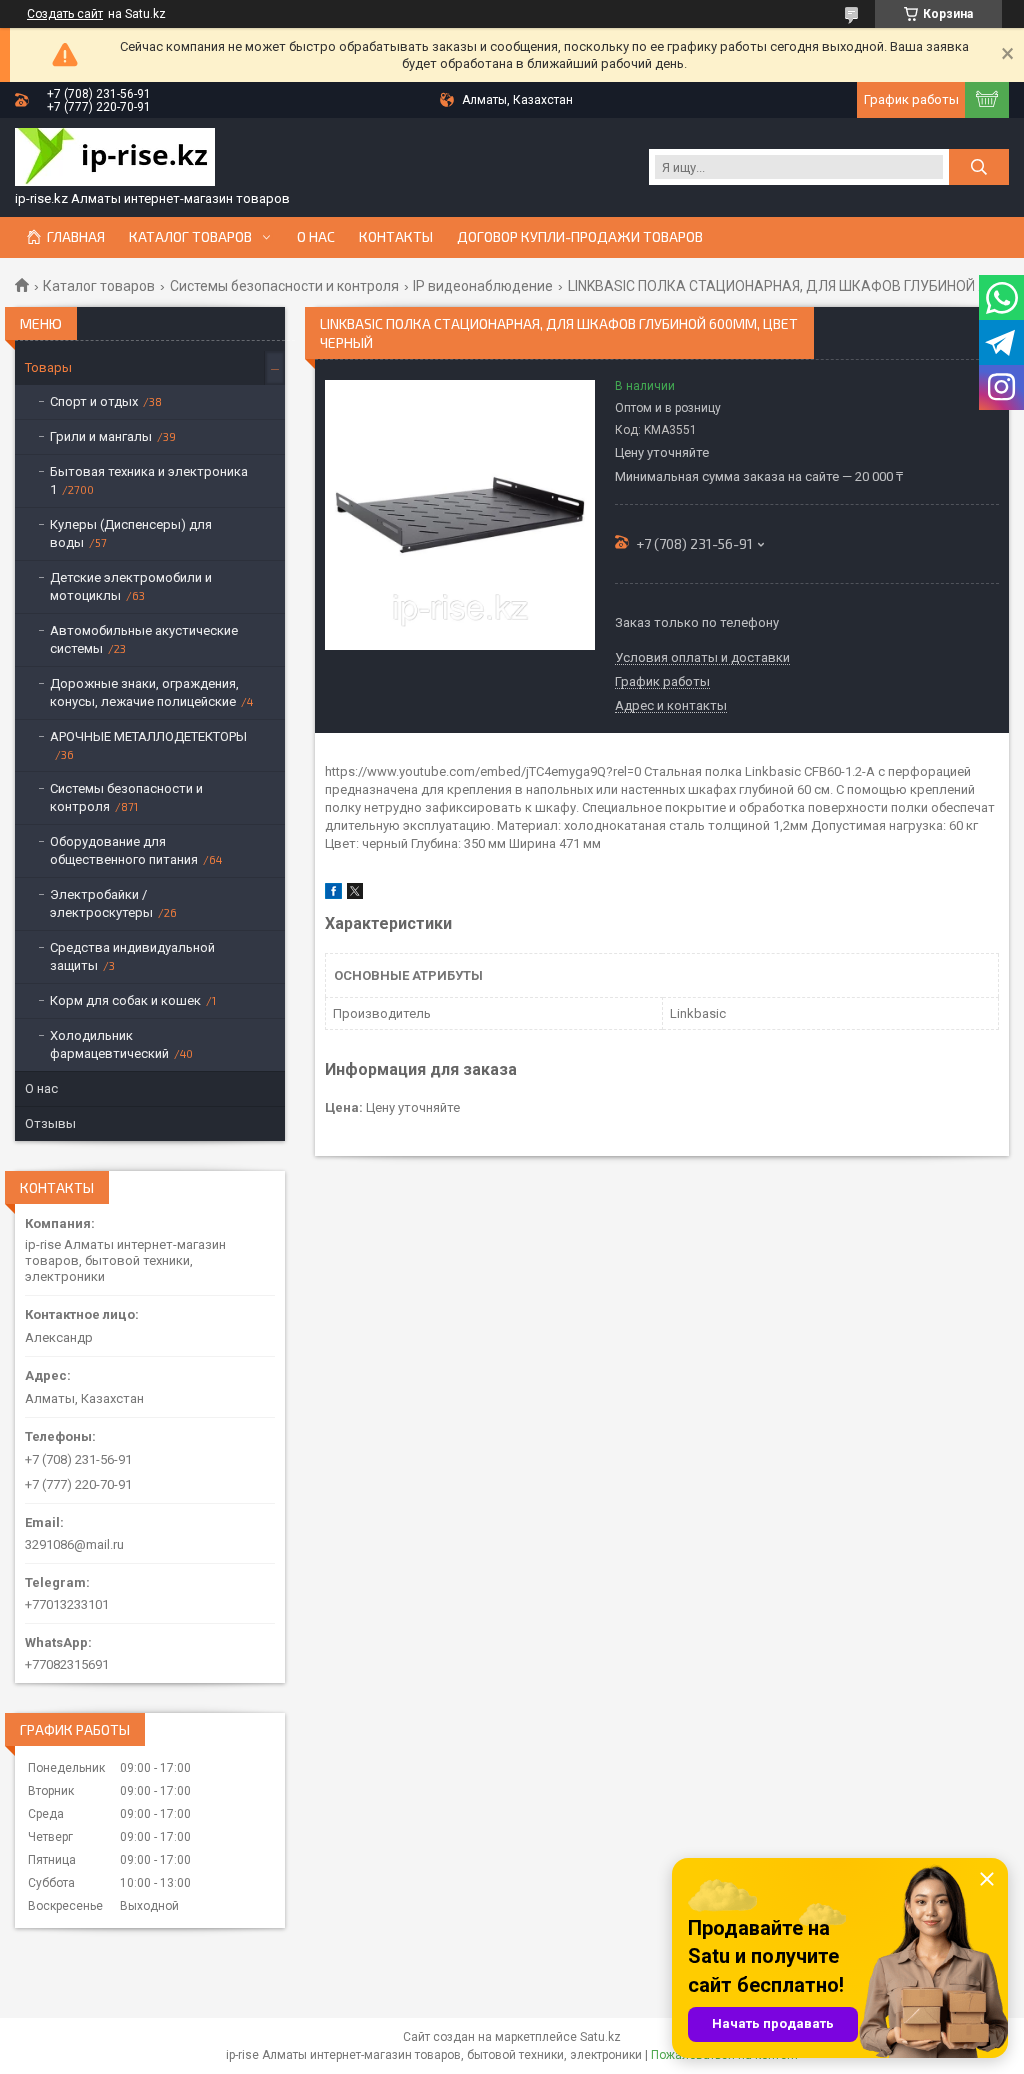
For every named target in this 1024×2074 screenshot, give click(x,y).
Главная (76, 237)
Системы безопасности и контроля (284, 286)
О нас (316, 237)
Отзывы (50, 1123)
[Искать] (979, 167)
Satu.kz (600, 2037)
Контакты (396, 237)
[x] (355, 894)
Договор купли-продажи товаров (580, 237)
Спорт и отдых (94, 401)
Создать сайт (65, 14)
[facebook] (333, 894)
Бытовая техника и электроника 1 (149, 480)
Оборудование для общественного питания (124, 850)
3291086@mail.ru (74, 1544)
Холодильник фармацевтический (109, 1044)
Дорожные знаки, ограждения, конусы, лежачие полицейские (144, 692)
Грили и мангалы (101, 436)
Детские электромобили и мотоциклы (131, 586)
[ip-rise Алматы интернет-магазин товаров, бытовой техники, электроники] (115, 159)
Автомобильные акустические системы (144, 639)
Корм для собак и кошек (125, 1000)
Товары (48, 367)
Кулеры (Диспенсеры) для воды (131, 533)
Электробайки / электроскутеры (101, 903)
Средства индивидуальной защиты (132, 956)
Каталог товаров (190, 237)
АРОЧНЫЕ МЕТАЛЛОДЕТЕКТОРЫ (148, 736)
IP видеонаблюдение (483, 286)
